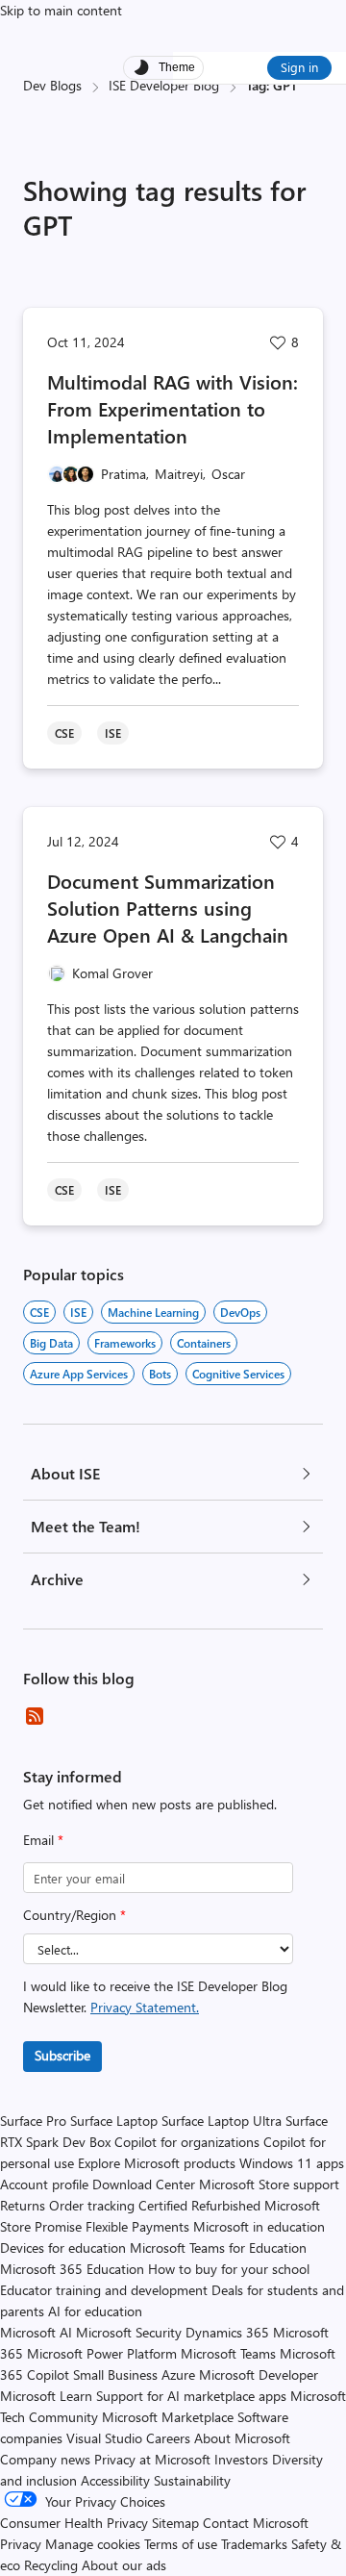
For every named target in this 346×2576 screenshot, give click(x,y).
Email (43, 1840)
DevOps (240, 1312)
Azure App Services (79, 1374)
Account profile (44, 2184)
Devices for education (63, 2248)
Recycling (51, 2565)
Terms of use (181, 2544)
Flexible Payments (137, 2226)
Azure (178, 2374)
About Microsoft (242, 2438)
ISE (78, 1312)
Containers (204, 1343)
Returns (23, 2205)
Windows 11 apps (292, 2163)
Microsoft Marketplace (168, 2417)
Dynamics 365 (227, 2332)
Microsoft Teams (228, 2353)
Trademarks (254, 2544)
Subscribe (62, 2055)
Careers (168, 2438)
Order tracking (92, 2205)
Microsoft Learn (46, 2396)
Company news (45, 2459)
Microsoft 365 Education (72, 2269)
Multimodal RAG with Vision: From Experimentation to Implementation (173, 408)
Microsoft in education (259, 2226)
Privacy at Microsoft (152, 2459)
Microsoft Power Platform (102, 2353)
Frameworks (125, 1343)
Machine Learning (153, 1312)
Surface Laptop (114, 2121)
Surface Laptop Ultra (222, 2121)
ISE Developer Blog (164, 85)
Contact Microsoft (256, 2523)
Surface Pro (33, 2121)
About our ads (124, 2565)
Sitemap (175, 2523)
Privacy (23, 2544)
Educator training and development (104, 2290)
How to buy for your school (229, 2269)
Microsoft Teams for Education (218, 2248)
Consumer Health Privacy (74, 2523)
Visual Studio (104, 2438)
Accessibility (115, 2480)
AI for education (95, 2311)
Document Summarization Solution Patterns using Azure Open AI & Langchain (168, 908)
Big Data (51, 1343)
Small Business (115, 2374)
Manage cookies (93, 2544)
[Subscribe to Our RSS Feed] (35, 1716)
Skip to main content (61, 10)
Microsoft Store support (269, 2184)
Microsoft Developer (259, 2374)
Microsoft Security (129, 2332)
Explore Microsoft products (157, 2163)
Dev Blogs (52, 85)
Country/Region (74, 1915)
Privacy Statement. (145, 2007)
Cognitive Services (238, 1374)
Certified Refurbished (199, 2205)
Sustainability (192, 2480)
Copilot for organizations (187, 2142)
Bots (160, 1374)
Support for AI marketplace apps (191, 2396)
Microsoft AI (36, 2332)
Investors (241, 2459)
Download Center (144, 2184)
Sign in (299, 67)
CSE (39, 1312)
